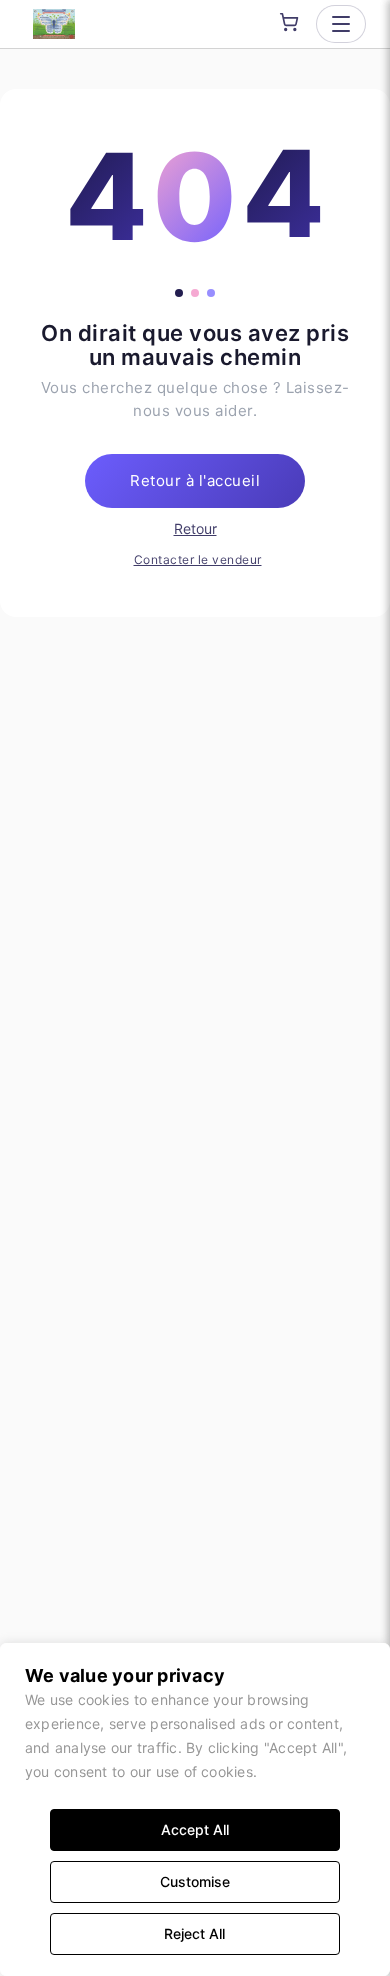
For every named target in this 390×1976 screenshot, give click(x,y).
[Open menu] (341, 24)
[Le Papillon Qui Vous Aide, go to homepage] (54, 24)
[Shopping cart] (289, 22)
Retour (195, 528)
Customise (195, 1881)
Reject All (194, 1933)
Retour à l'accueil (195, 480)
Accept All (195, 1829)
